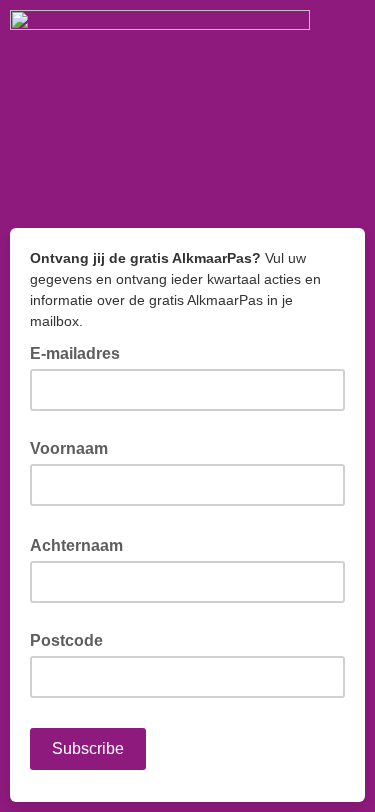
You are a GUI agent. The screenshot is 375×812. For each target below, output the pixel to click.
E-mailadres (81, 352)
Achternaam (82, 544)
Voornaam (69, 448)
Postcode (66, 640)
